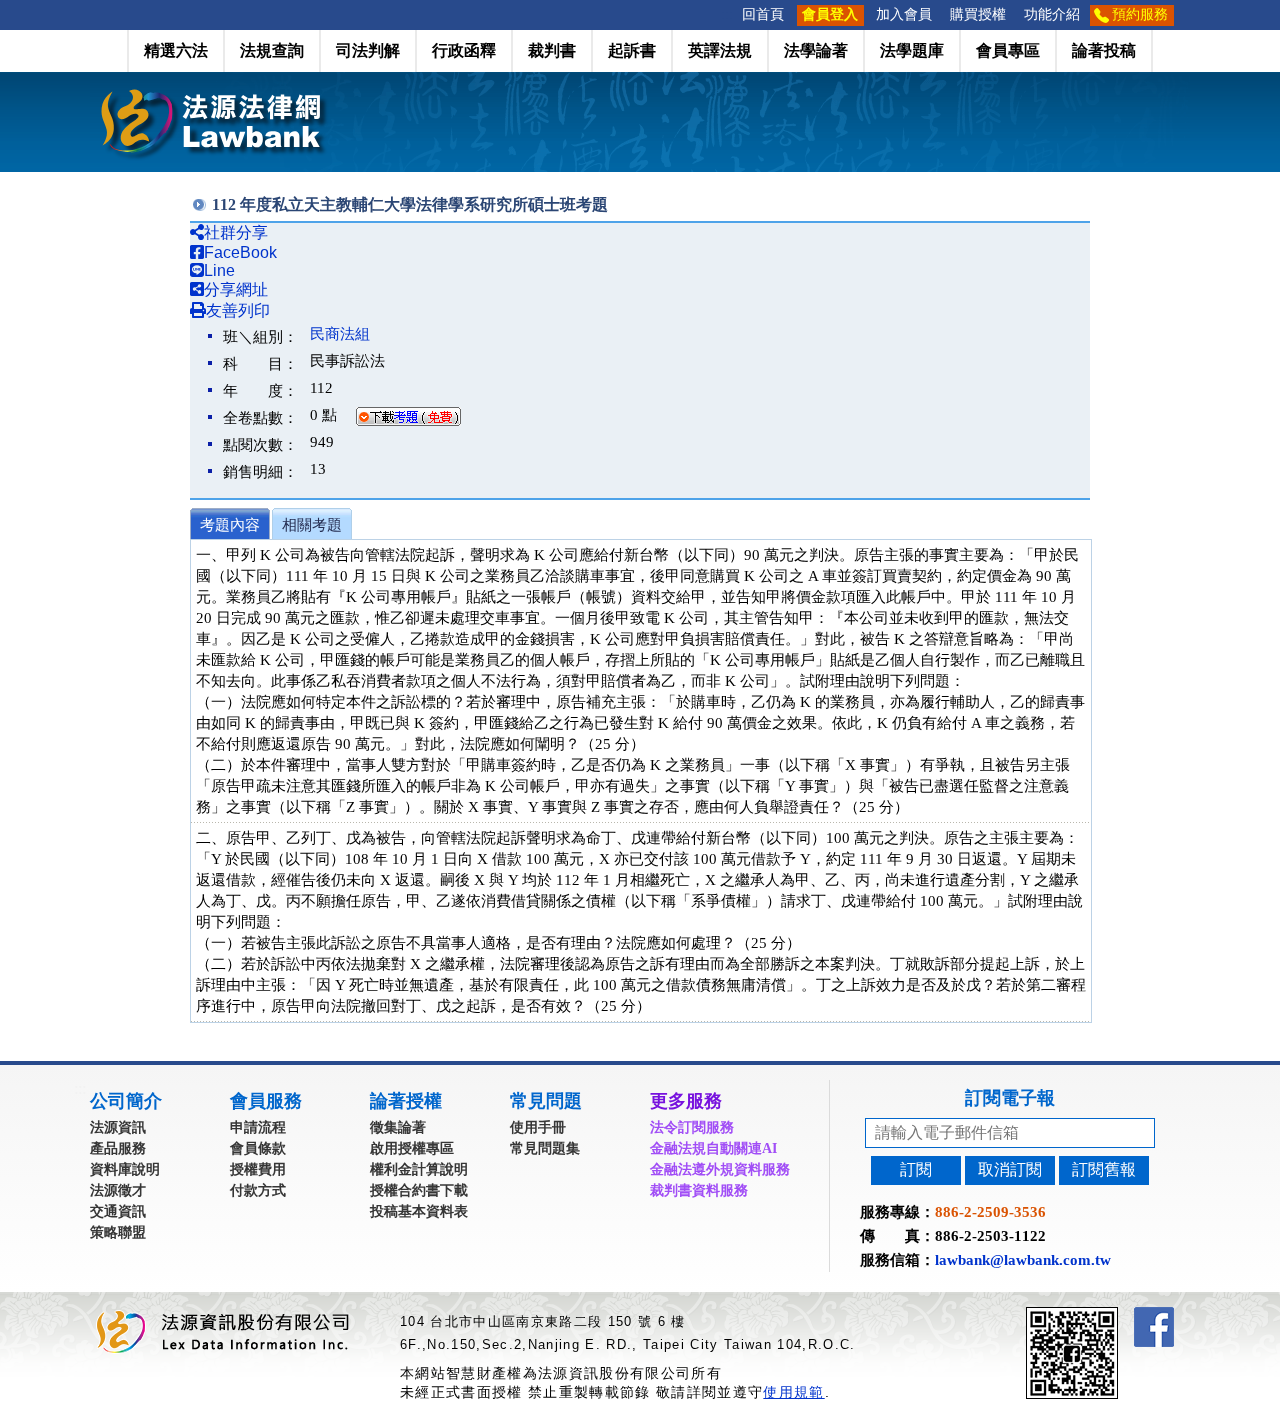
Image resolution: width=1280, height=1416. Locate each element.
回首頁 (763, 14)
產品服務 (118, 1148)
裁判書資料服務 (699, 1190)
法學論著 (816, 50)
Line (219, 270)
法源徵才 (118, 1190)
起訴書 (632, 50)
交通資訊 (118, 1211)
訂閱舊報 (1104, 1169)
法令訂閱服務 (692, 1127)
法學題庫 (912, 50)
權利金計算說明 (419, 1169)
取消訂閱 (1010, 1169)
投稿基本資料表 (419, 1211)
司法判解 (368, 50)
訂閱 (916, 1169)
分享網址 (236, 289)
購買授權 (978, 14)
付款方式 (258, 1190)
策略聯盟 (118, 1232)
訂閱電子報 (1010, 1098)
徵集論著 (398, 1127)
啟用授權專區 (412, 1148)
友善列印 (238, 310)
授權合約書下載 (419, 1190)
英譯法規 (720, 50)
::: (727, 14)
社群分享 (236, 232)
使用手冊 (538, 1127)
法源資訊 (118, 1127)
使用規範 (793, 1392)
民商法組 (340, 334)
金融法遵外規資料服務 (720, 1169)
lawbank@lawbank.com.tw (1023, 1260)
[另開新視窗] (1108, 1315)
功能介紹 (1052, 14)
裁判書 (552, 50)
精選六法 (176, 50)
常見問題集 (545, 1148)
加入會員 (904, 14)
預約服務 (1140, 14)
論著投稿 (1104, 50)
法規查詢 (272, 50)
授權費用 (258, 1169)
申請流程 (258, 1127)
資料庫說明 (125, 1169)
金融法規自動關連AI (713, 1148)
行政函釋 (464, 50)
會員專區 (1008, 50)
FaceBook (240, 252)
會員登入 (830, 14)
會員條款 (258, 1148)
